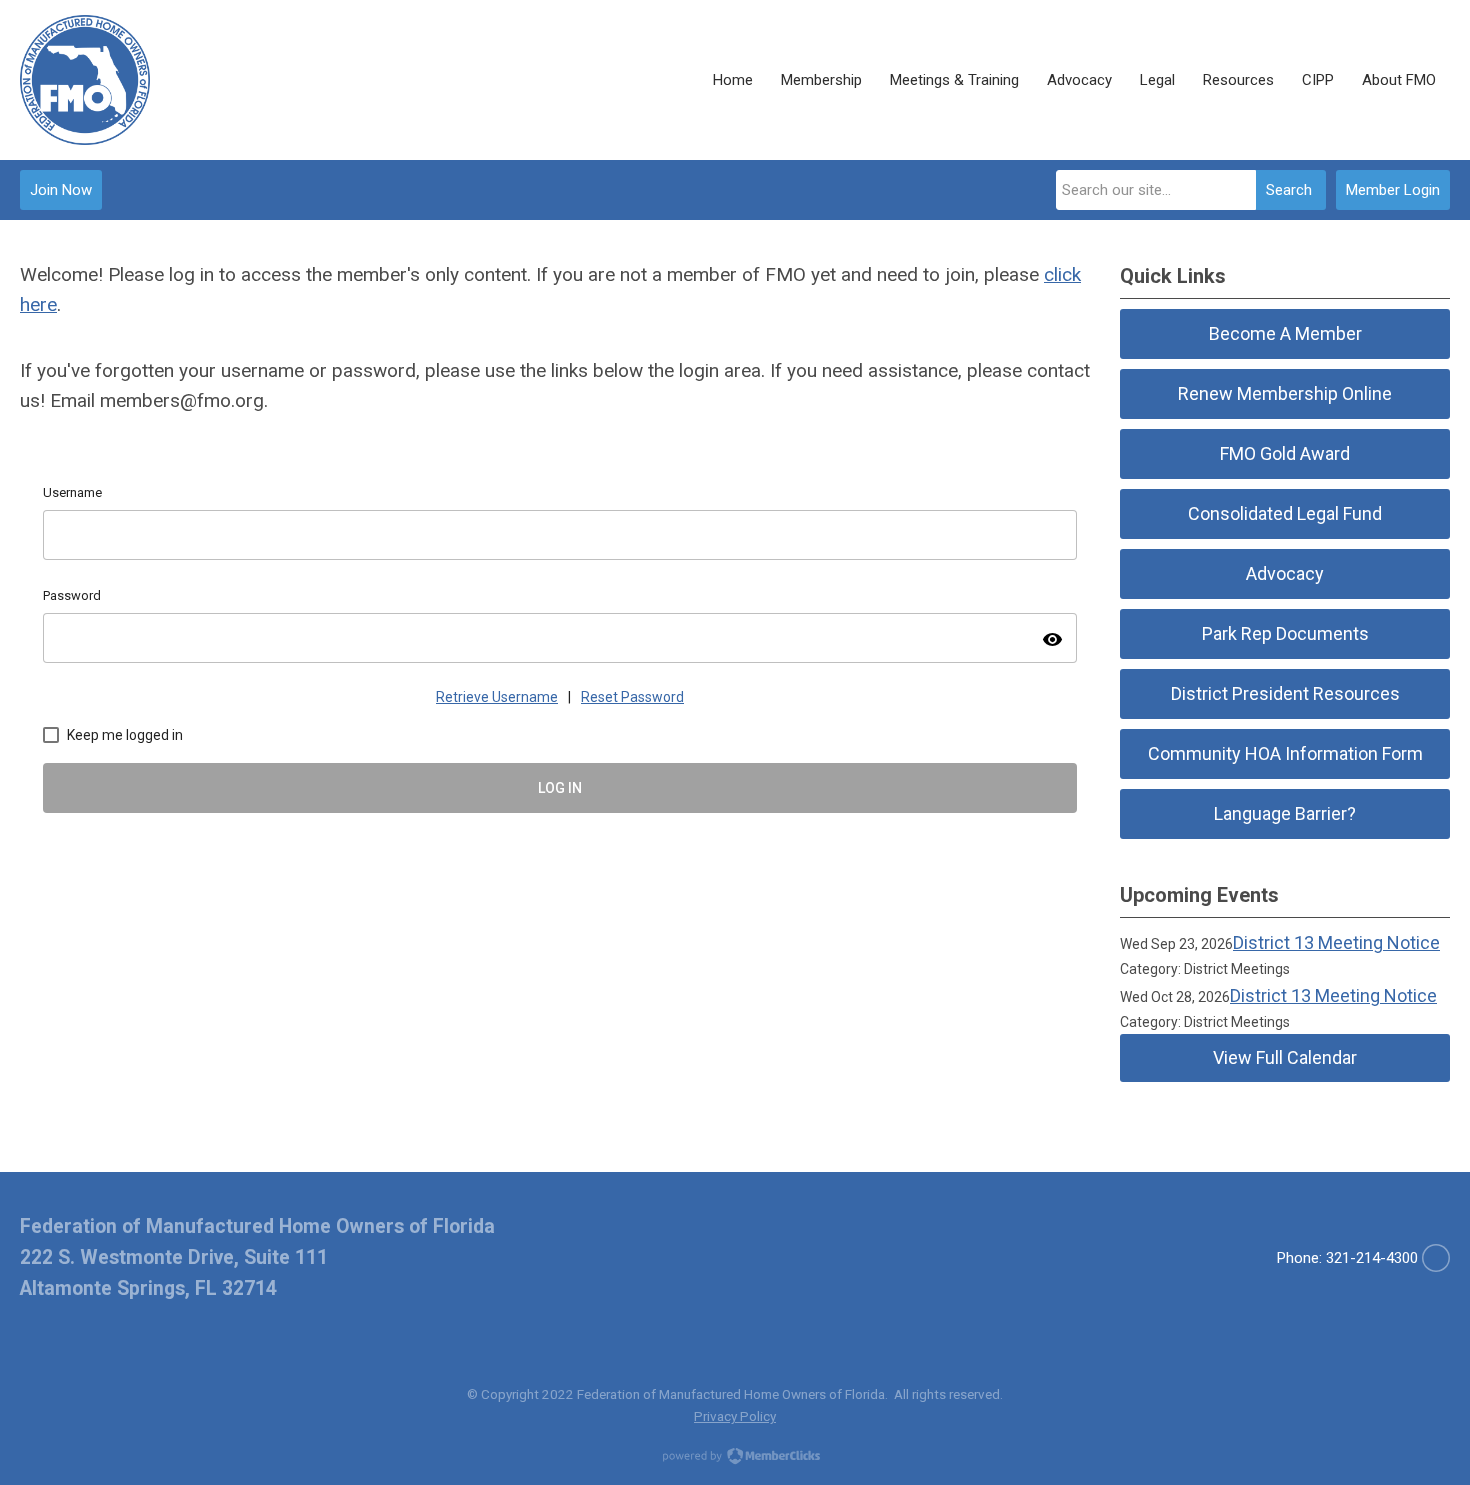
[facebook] (1436, 1258)
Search (1289, 190)
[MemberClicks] (85, 80)
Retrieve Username (497, 697)
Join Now (61, 190)
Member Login (1393, 190)
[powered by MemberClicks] (735, 1458)
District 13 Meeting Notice (1336, 942)
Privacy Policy (735, 1416)
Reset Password (632, 697)
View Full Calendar (1285, 1057)
